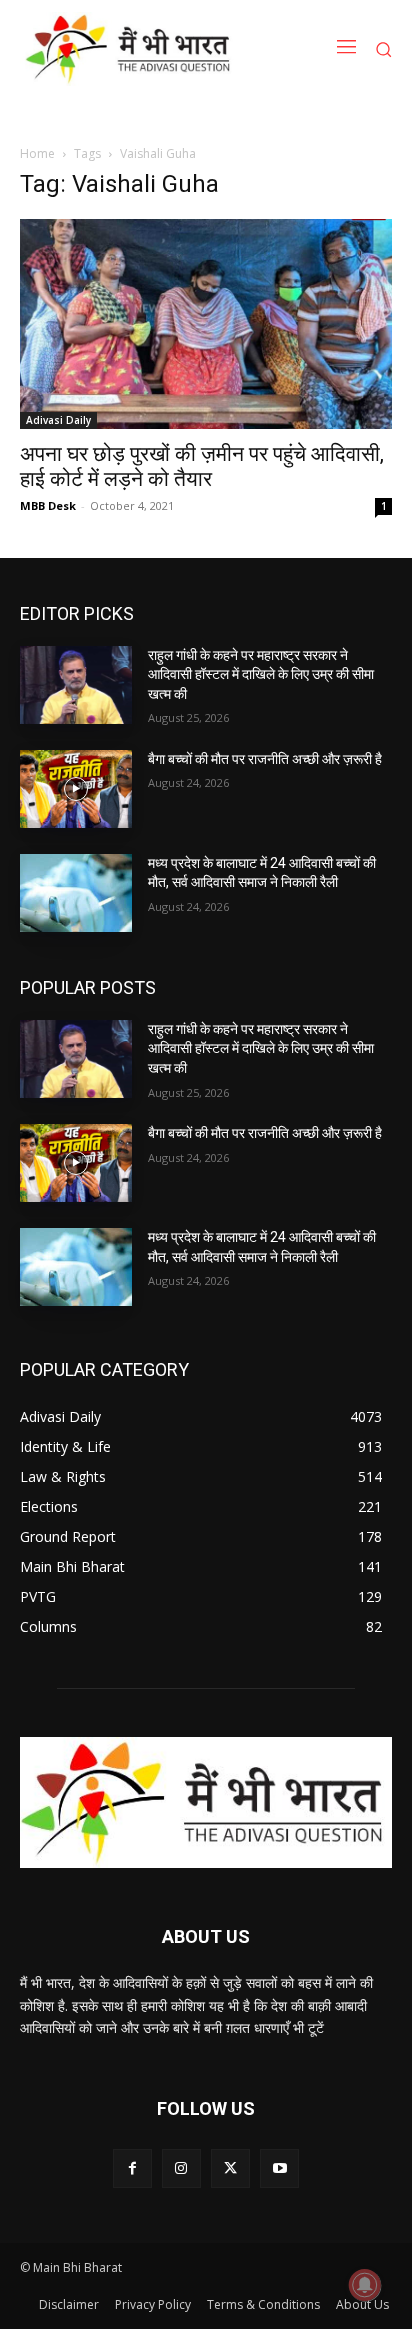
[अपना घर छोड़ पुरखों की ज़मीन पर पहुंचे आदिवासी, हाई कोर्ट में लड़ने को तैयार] (206, 323)
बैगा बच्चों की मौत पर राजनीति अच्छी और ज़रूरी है (265, 759)
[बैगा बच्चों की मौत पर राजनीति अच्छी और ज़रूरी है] (76, 789)
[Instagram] (181, 2168)
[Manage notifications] (365, 2285)
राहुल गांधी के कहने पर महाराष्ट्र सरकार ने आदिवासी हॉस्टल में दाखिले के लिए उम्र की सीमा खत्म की (261, 674)
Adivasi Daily (58, 420)
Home (37, 153)
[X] (230, 2168)
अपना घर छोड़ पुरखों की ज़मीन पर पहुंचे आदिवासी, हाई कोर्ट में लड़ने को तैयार (202, 466)
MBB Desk (48, 505)
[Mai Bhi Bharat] (131, 49)
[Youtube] (279, 2168)
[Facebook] (132, 2168)
